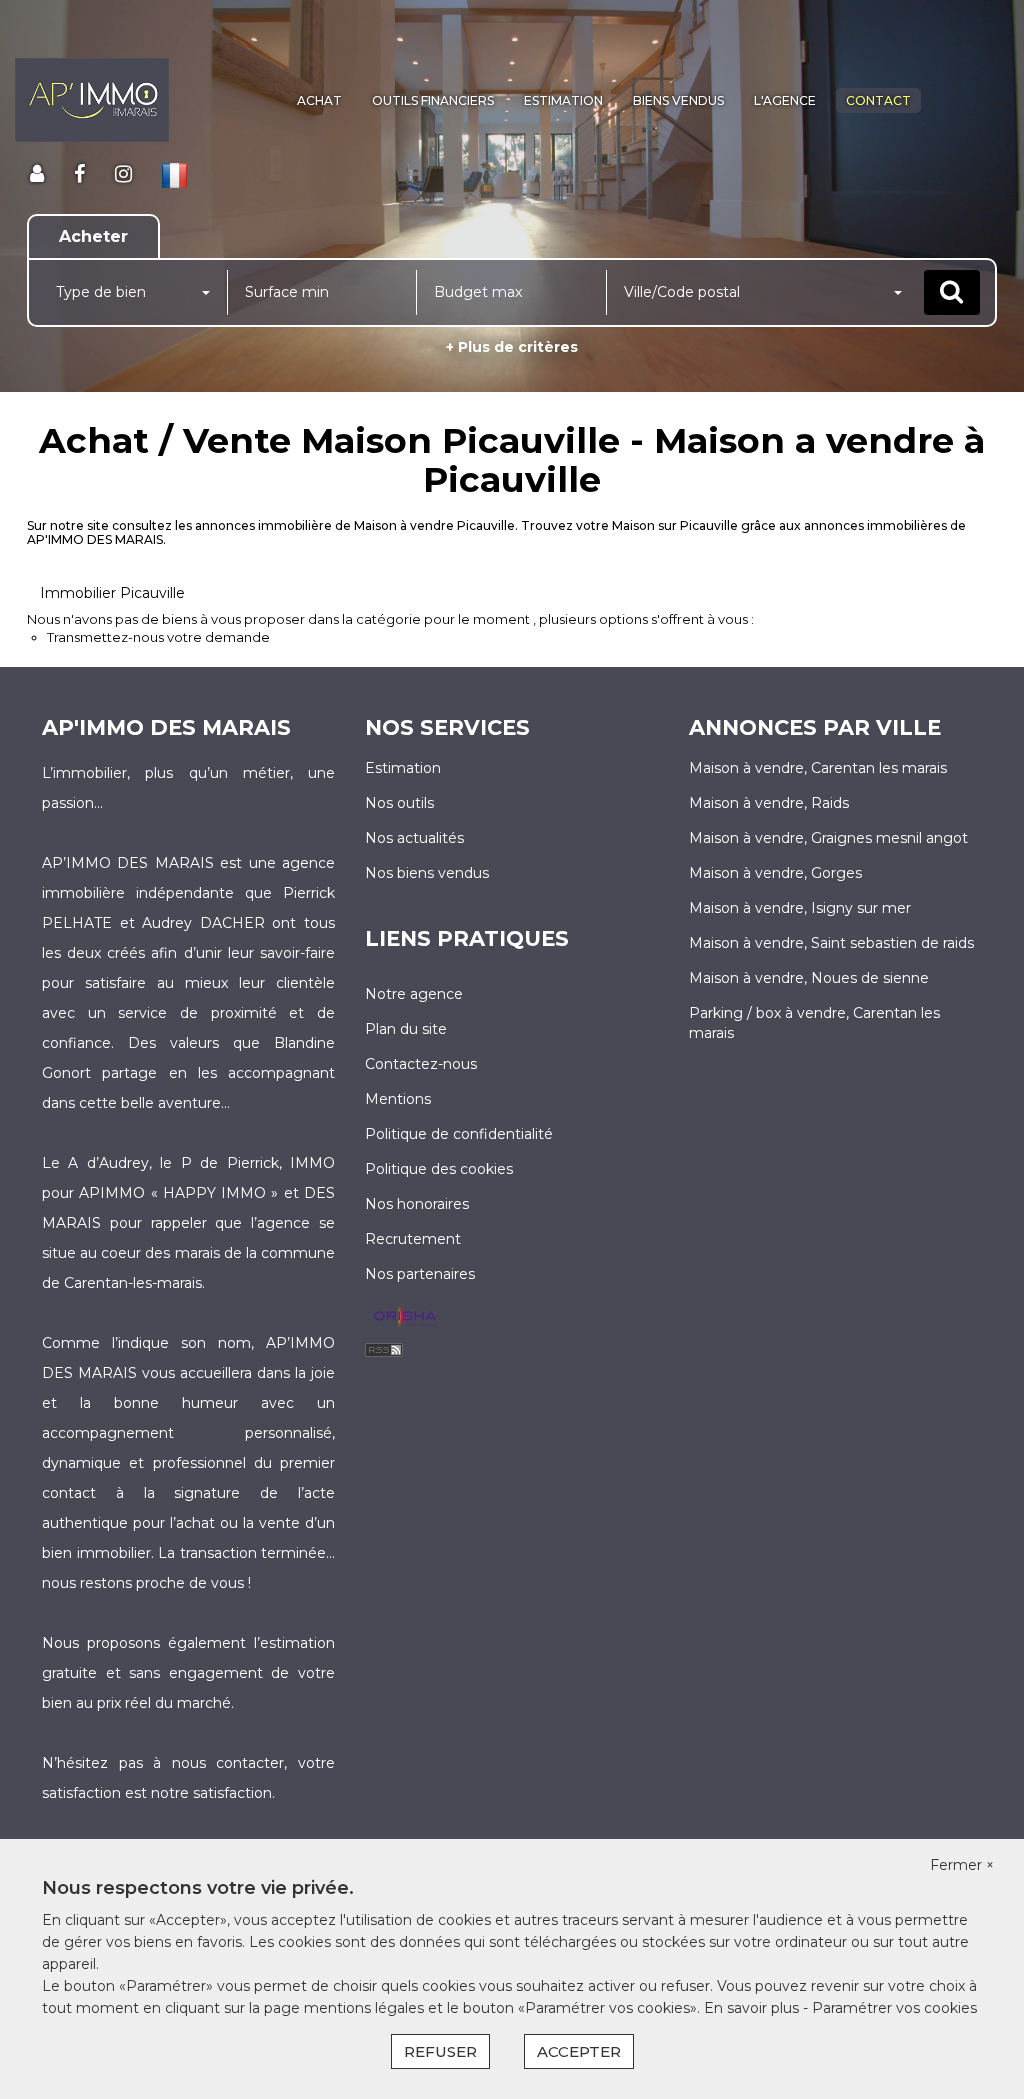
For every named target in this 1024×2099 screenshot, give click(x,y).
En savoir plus (753, 2008)
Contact (878, 100)
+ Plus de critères (512, 347)
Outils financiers (433, 100)
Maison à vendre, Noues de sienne (809, 978)
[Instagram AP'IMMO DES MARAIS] (123, 174)
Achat (319, 100)
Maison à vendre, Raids (769, 803)
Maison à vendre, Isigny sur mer (800, 908)
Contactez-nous (421, 1064)
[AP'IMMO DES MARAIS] (92, 100)
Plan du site (406, 1029)
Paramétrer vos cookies (894, 2008)
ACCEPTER (579, 2051)
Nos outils (399, 803)
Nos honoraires (417, 1204)
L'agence (785, 100)
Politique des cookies (439, 1169)
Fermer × (962, 1865)
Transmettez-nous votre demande (158, 637)
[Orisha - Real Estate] (405, 1318)
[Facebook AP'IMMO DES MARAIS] (79, 174)
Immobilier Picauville (112, 593)
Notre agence (414, 994)
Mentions (398, 1099)
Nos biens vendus (427, 873)
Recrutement (413, 1239)
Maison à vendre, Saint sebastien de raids (831, 943)
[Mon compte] (37, 174)
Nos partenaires (420, 1274)
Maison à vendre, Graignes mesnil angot (828, 838)
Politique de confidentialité (459, 1134)
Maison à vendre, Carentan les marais (818, 768)
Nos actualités (414, 838)
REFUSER (440, 2051)
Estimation (563, 100)
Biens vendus (678, 100)
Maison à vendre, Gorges (775, 873)
